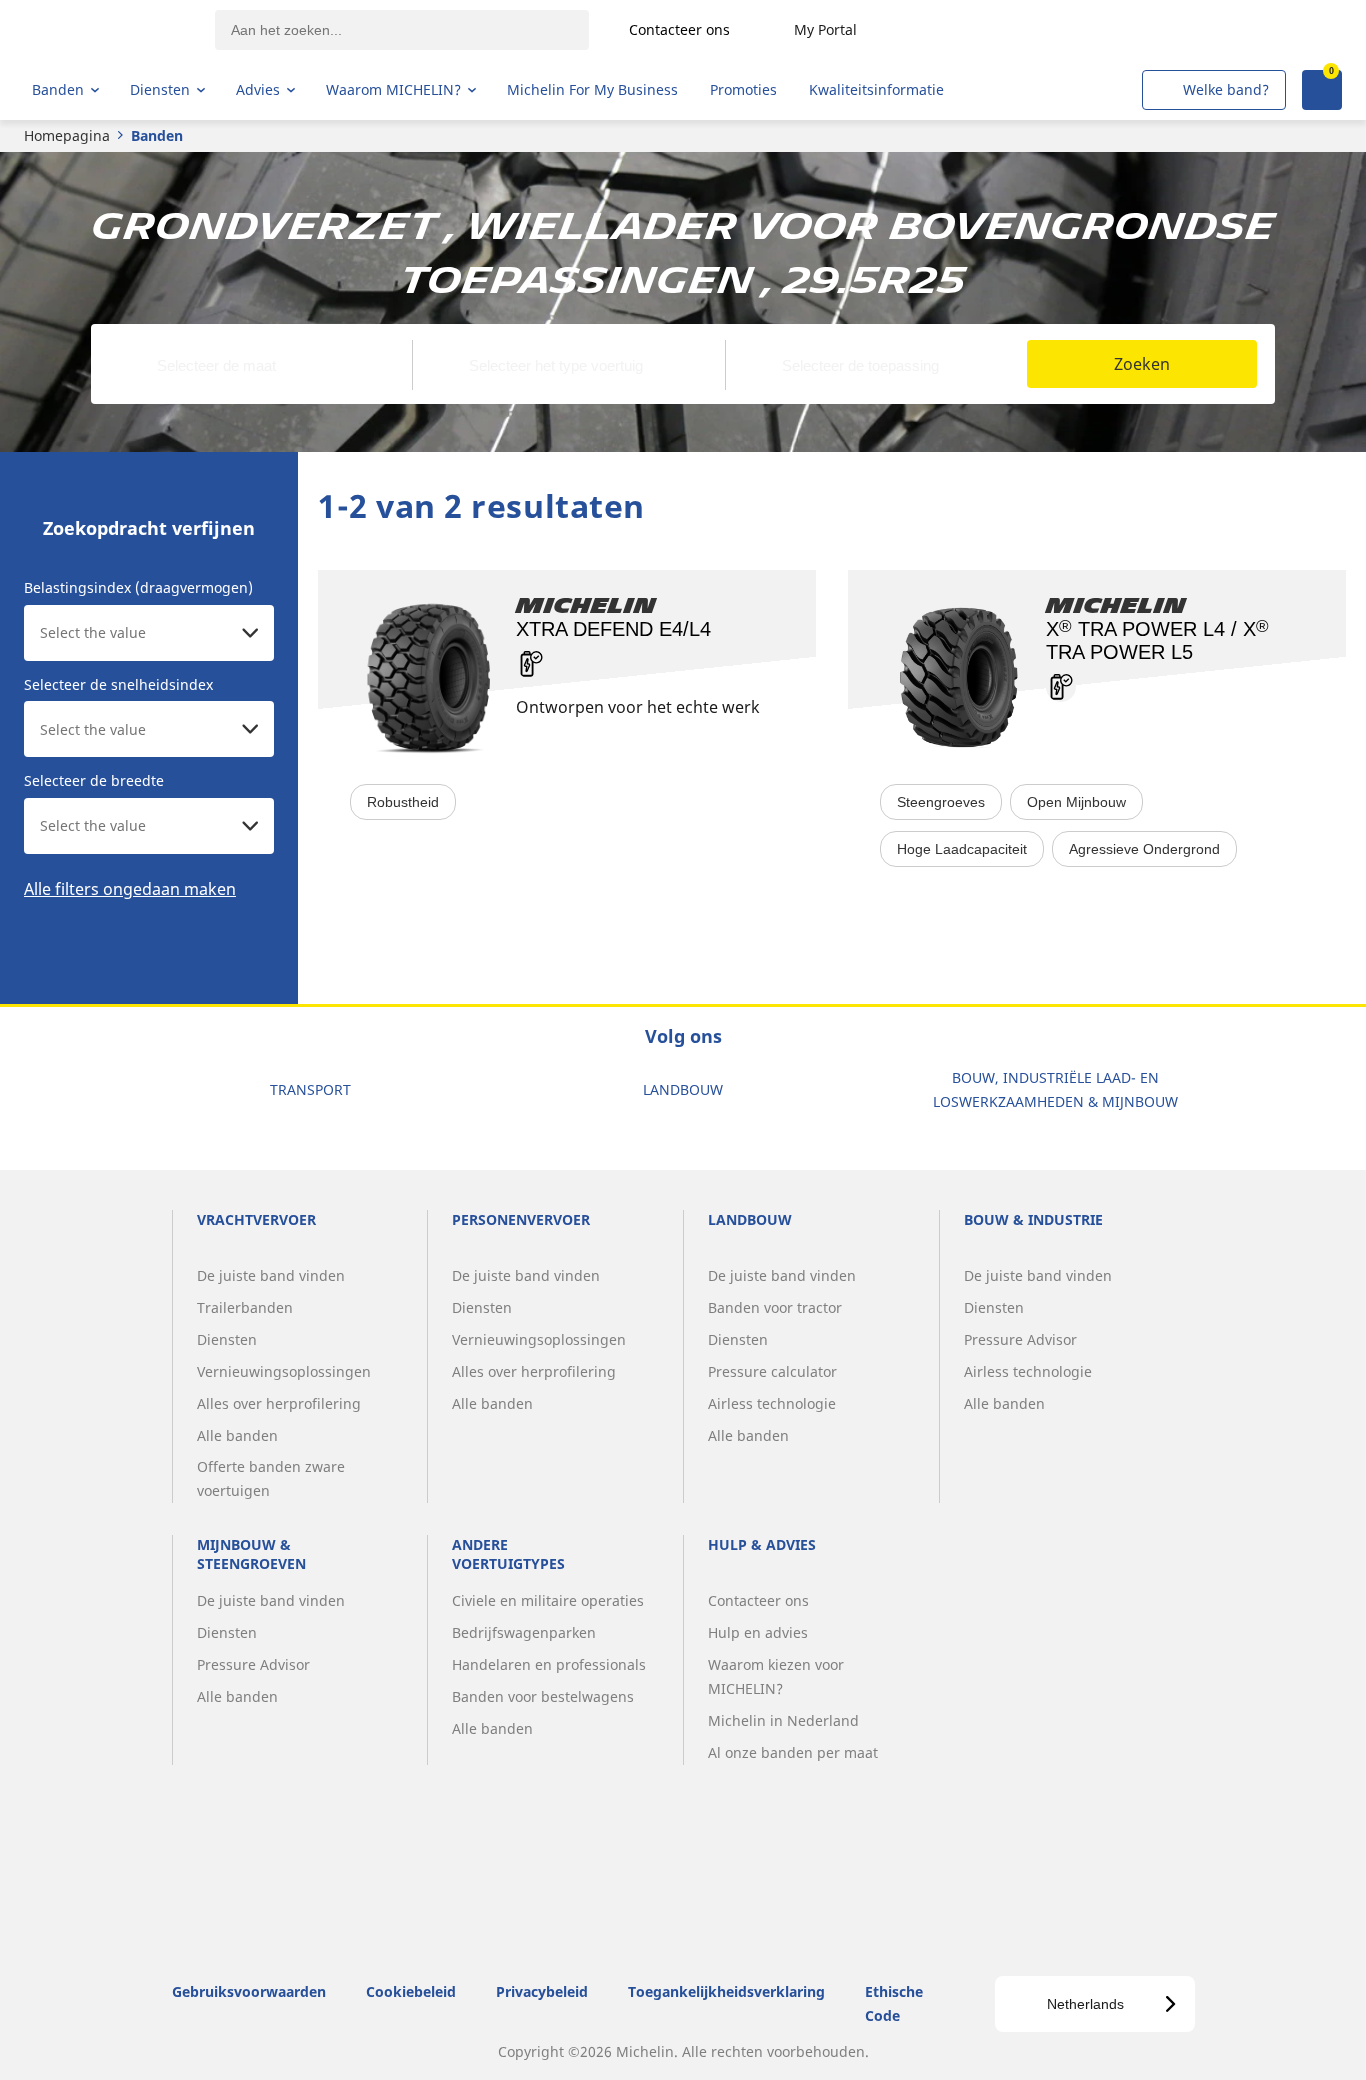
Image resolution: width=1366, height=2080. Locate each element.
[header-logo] (110, 30)
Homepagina (67, 135)
